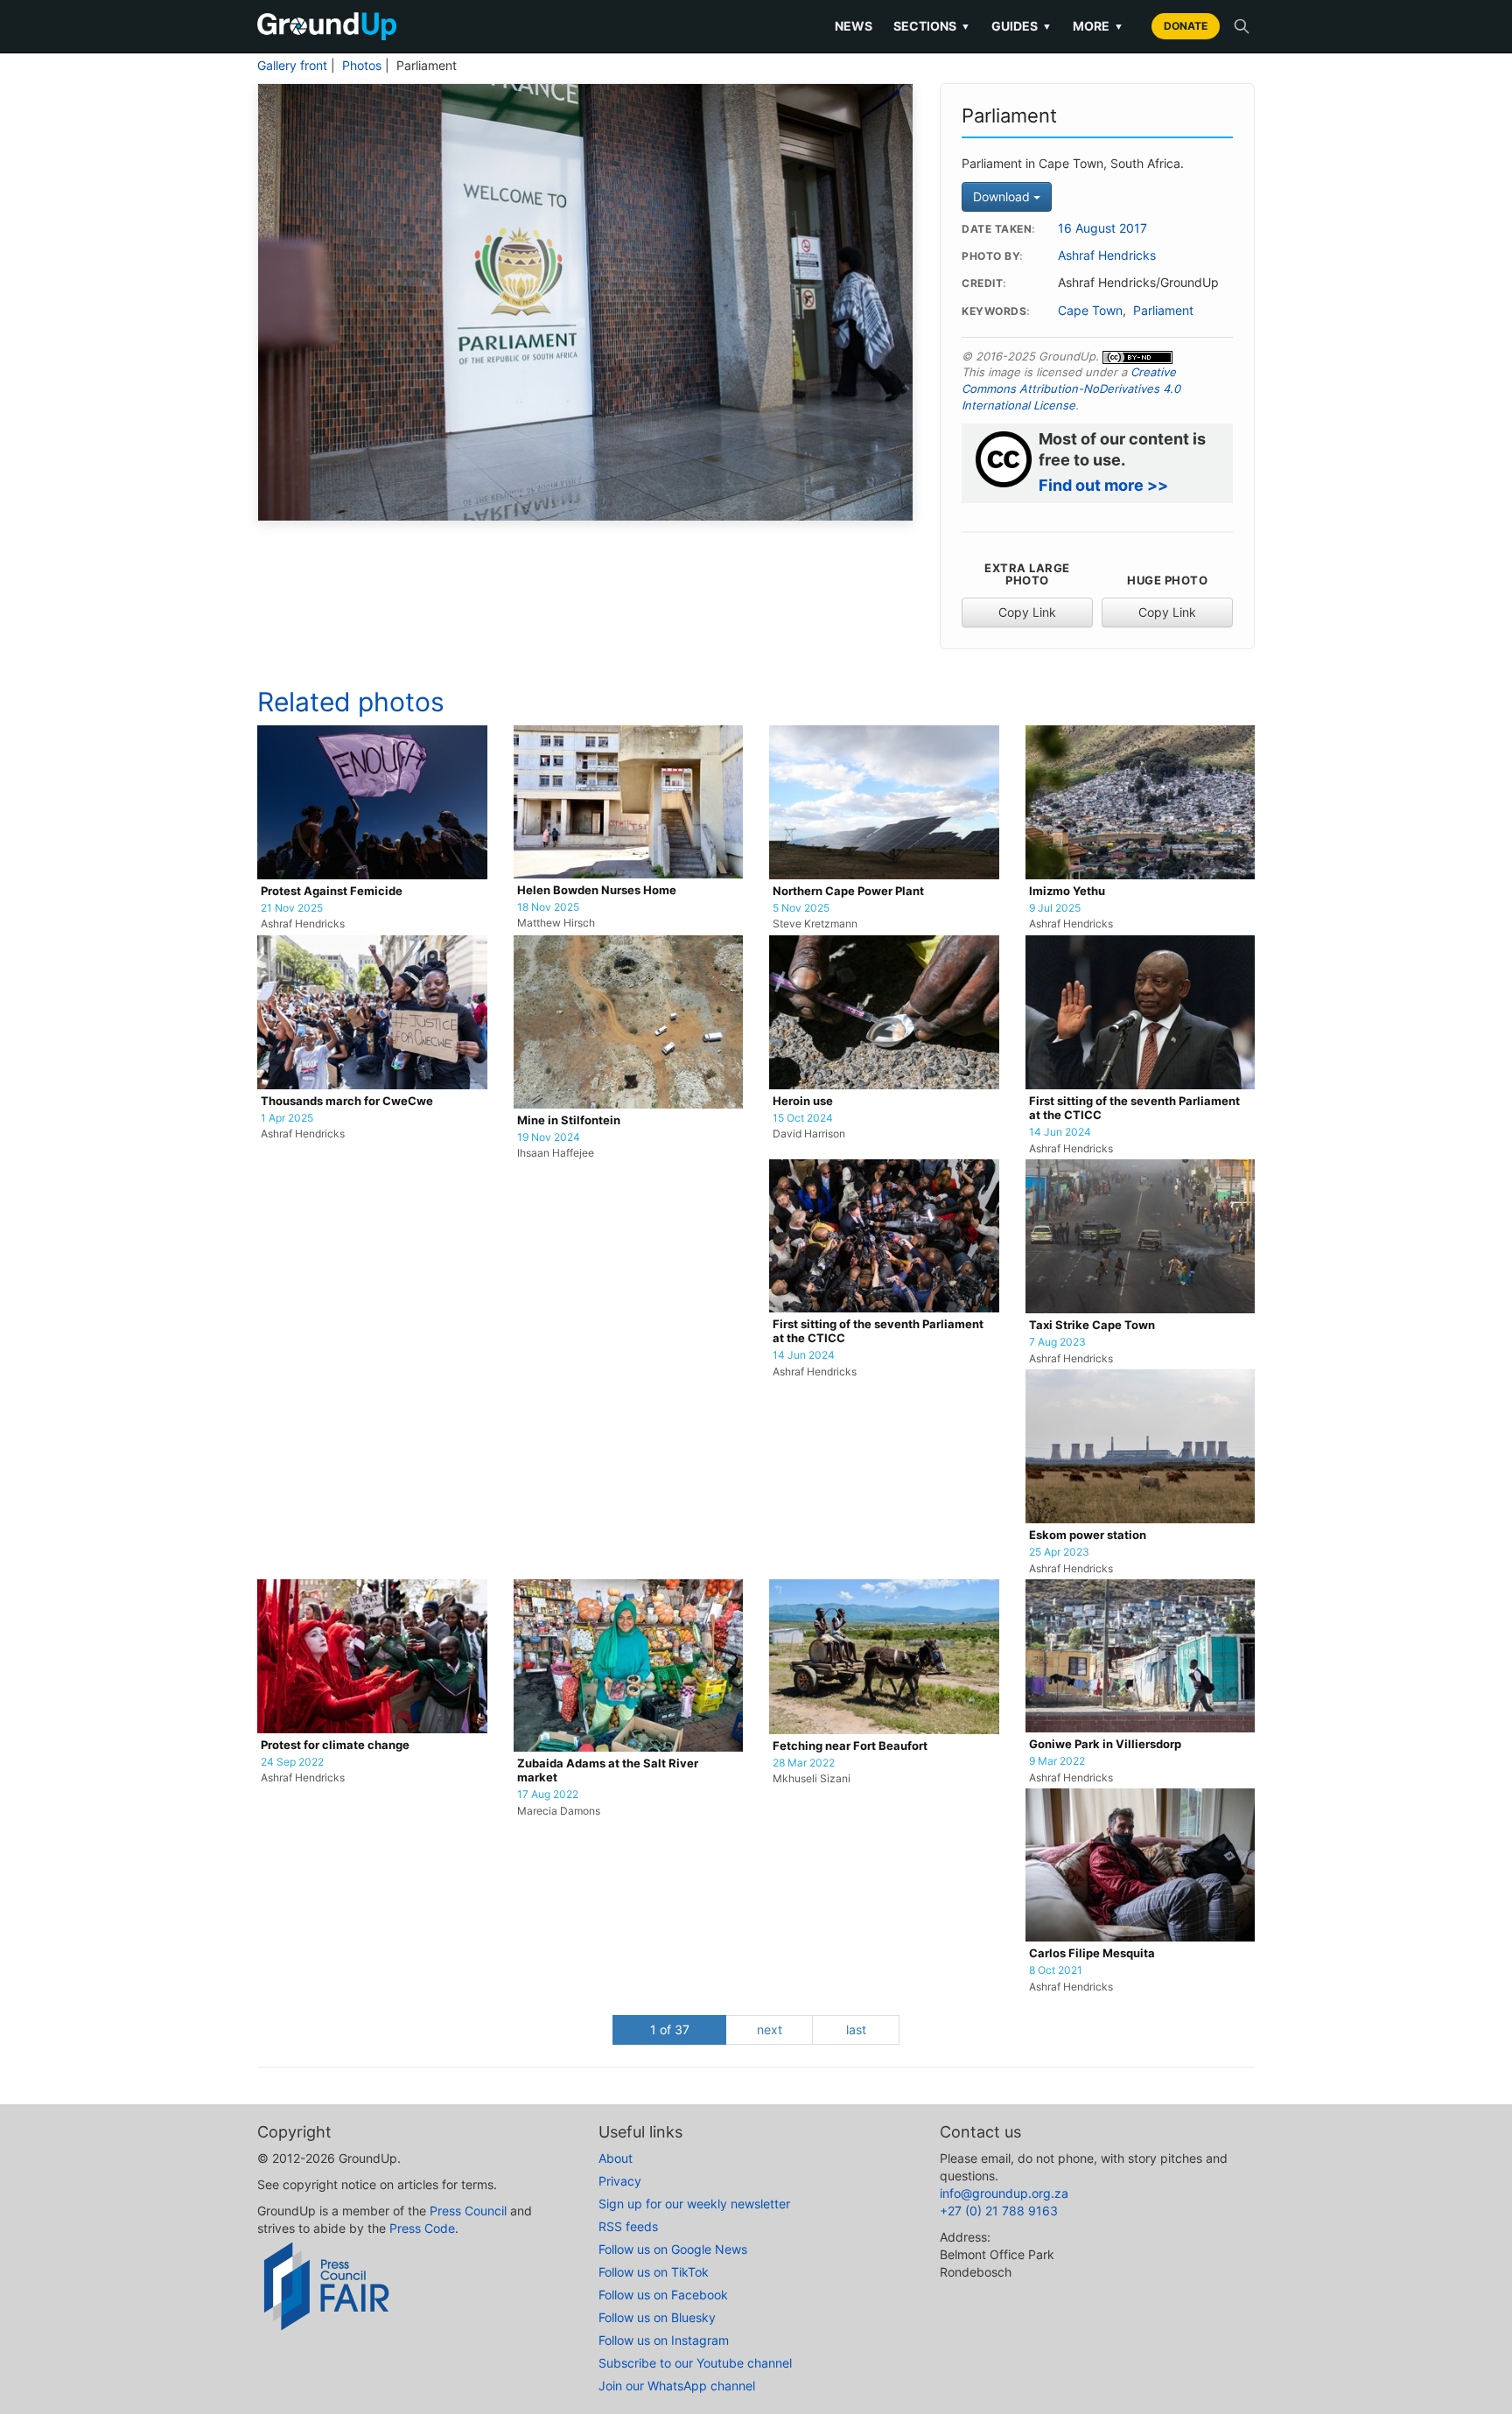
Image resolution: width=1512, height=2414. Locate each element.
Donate (1186, 26)
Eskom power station (1088, 1535)
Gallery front (292, 66)
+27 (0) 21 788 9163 (999, 2211)
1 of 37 (670, 2029)
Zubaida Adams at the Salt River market (608, 1770)
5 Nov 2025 (801, 908)
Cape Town (1090, 311)
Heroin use (803, 1101)
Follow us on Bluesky (657, 2317)
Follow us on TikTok (654, 2272)
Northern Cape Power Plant (848, 891)
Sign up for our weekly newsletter (694, 2204)
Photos (362, 66)
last (856, 2029)
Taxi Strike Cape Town (1092, 1325)
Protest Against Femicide (332, 891)
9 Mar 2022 (1057, 1761)
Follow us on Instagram (664, 2340)
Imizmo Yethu (1067, 891)
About (616, 2158)
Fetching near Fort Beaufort (850, 1746)
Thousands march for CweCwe (347, 1101)
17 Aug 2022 (548, 1795)
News (854, 26)
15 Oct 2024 (803, 1118)
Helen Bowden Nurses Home (597, 890)
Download (1003, 196)
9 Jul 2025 (1055, 908)
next (770, 2029)
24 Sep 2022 (292, 1762)
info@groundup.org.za (1004, 2193)
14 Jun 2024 (1060, 1132)
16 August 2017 (1102, 228)
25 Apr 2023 (1059, 1552)
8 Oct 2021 (1056, 1970)
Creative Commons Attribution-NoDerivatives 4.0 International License (1071, 388)
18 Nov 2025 (548, 907)
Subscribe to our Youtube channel (695, 2363)
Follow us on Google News (673, 2249)
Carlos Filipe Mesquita (1092, 1953)
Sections (932, 26)
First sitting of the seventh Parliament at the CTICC (1134, 1108)
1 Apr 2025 (287, 1118)
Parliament (1163, 311)
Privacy (620, 2181)
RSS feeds (628, 2226)
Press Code (422, 2228)
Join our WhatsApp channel (677, 2386)
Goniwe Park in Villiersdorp (1105, 1744)
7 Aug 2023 (1057, 1342)
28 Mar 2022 (804, 1763)
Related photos (351, 702)
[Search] (1242, 26)
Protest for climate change (335, 1745)
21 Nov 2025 (292, 908)
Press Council (468, 2211)
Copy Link (1027, 612)
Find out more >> (1103, 485)
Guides (1022, 26)
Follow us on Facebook (663, 2295)
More (1098, 26)
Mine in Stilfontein (569, 1120)
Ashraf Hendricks (1107, 255)
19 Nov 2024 (549, 1137)
